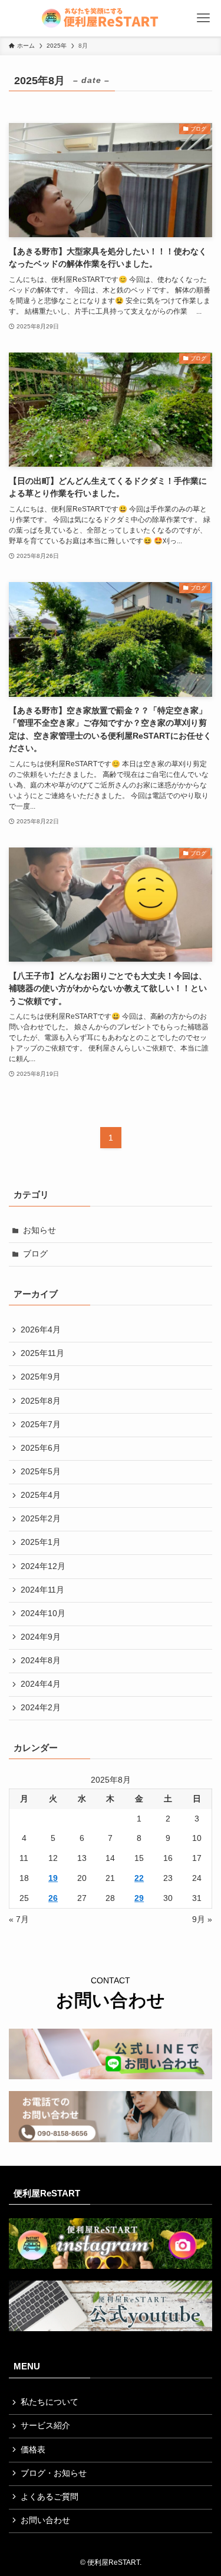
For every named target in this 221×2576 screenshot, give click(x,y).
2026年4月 (41, 1330)
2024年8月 (41, 1661)
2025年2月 (41, 1519)
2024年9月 (41, 1637)
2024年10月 (43, 1613)
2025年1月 (41, 1542)
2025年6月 (41, 1448)
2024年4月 (41, 1684)
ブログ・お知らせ (54, 2473)
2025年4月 (41, 1495)
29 (139, 1898)
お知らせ (39, 1230)
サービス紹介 (45, 2426)
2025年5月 (41, 1472)
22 (139, 1878)
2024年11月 (42, 1590)
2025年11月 (42, 1353)
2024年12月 (43, 1566)
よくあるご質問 (50, 2497)
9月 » (202, 1919)
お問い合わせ (45, 2520)
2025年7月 (41, 1425)
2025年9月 (41, 1377)
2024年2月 (41, 1708)
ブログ (35, 1254)
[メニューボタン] (204, 18)
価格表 (33, 2450)
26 (53, 1898)
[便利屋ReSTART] (111, 18)
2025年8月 (41, 1401)
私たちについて (50, 2402)
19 (53, 1878)
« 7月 (19, 1919)
